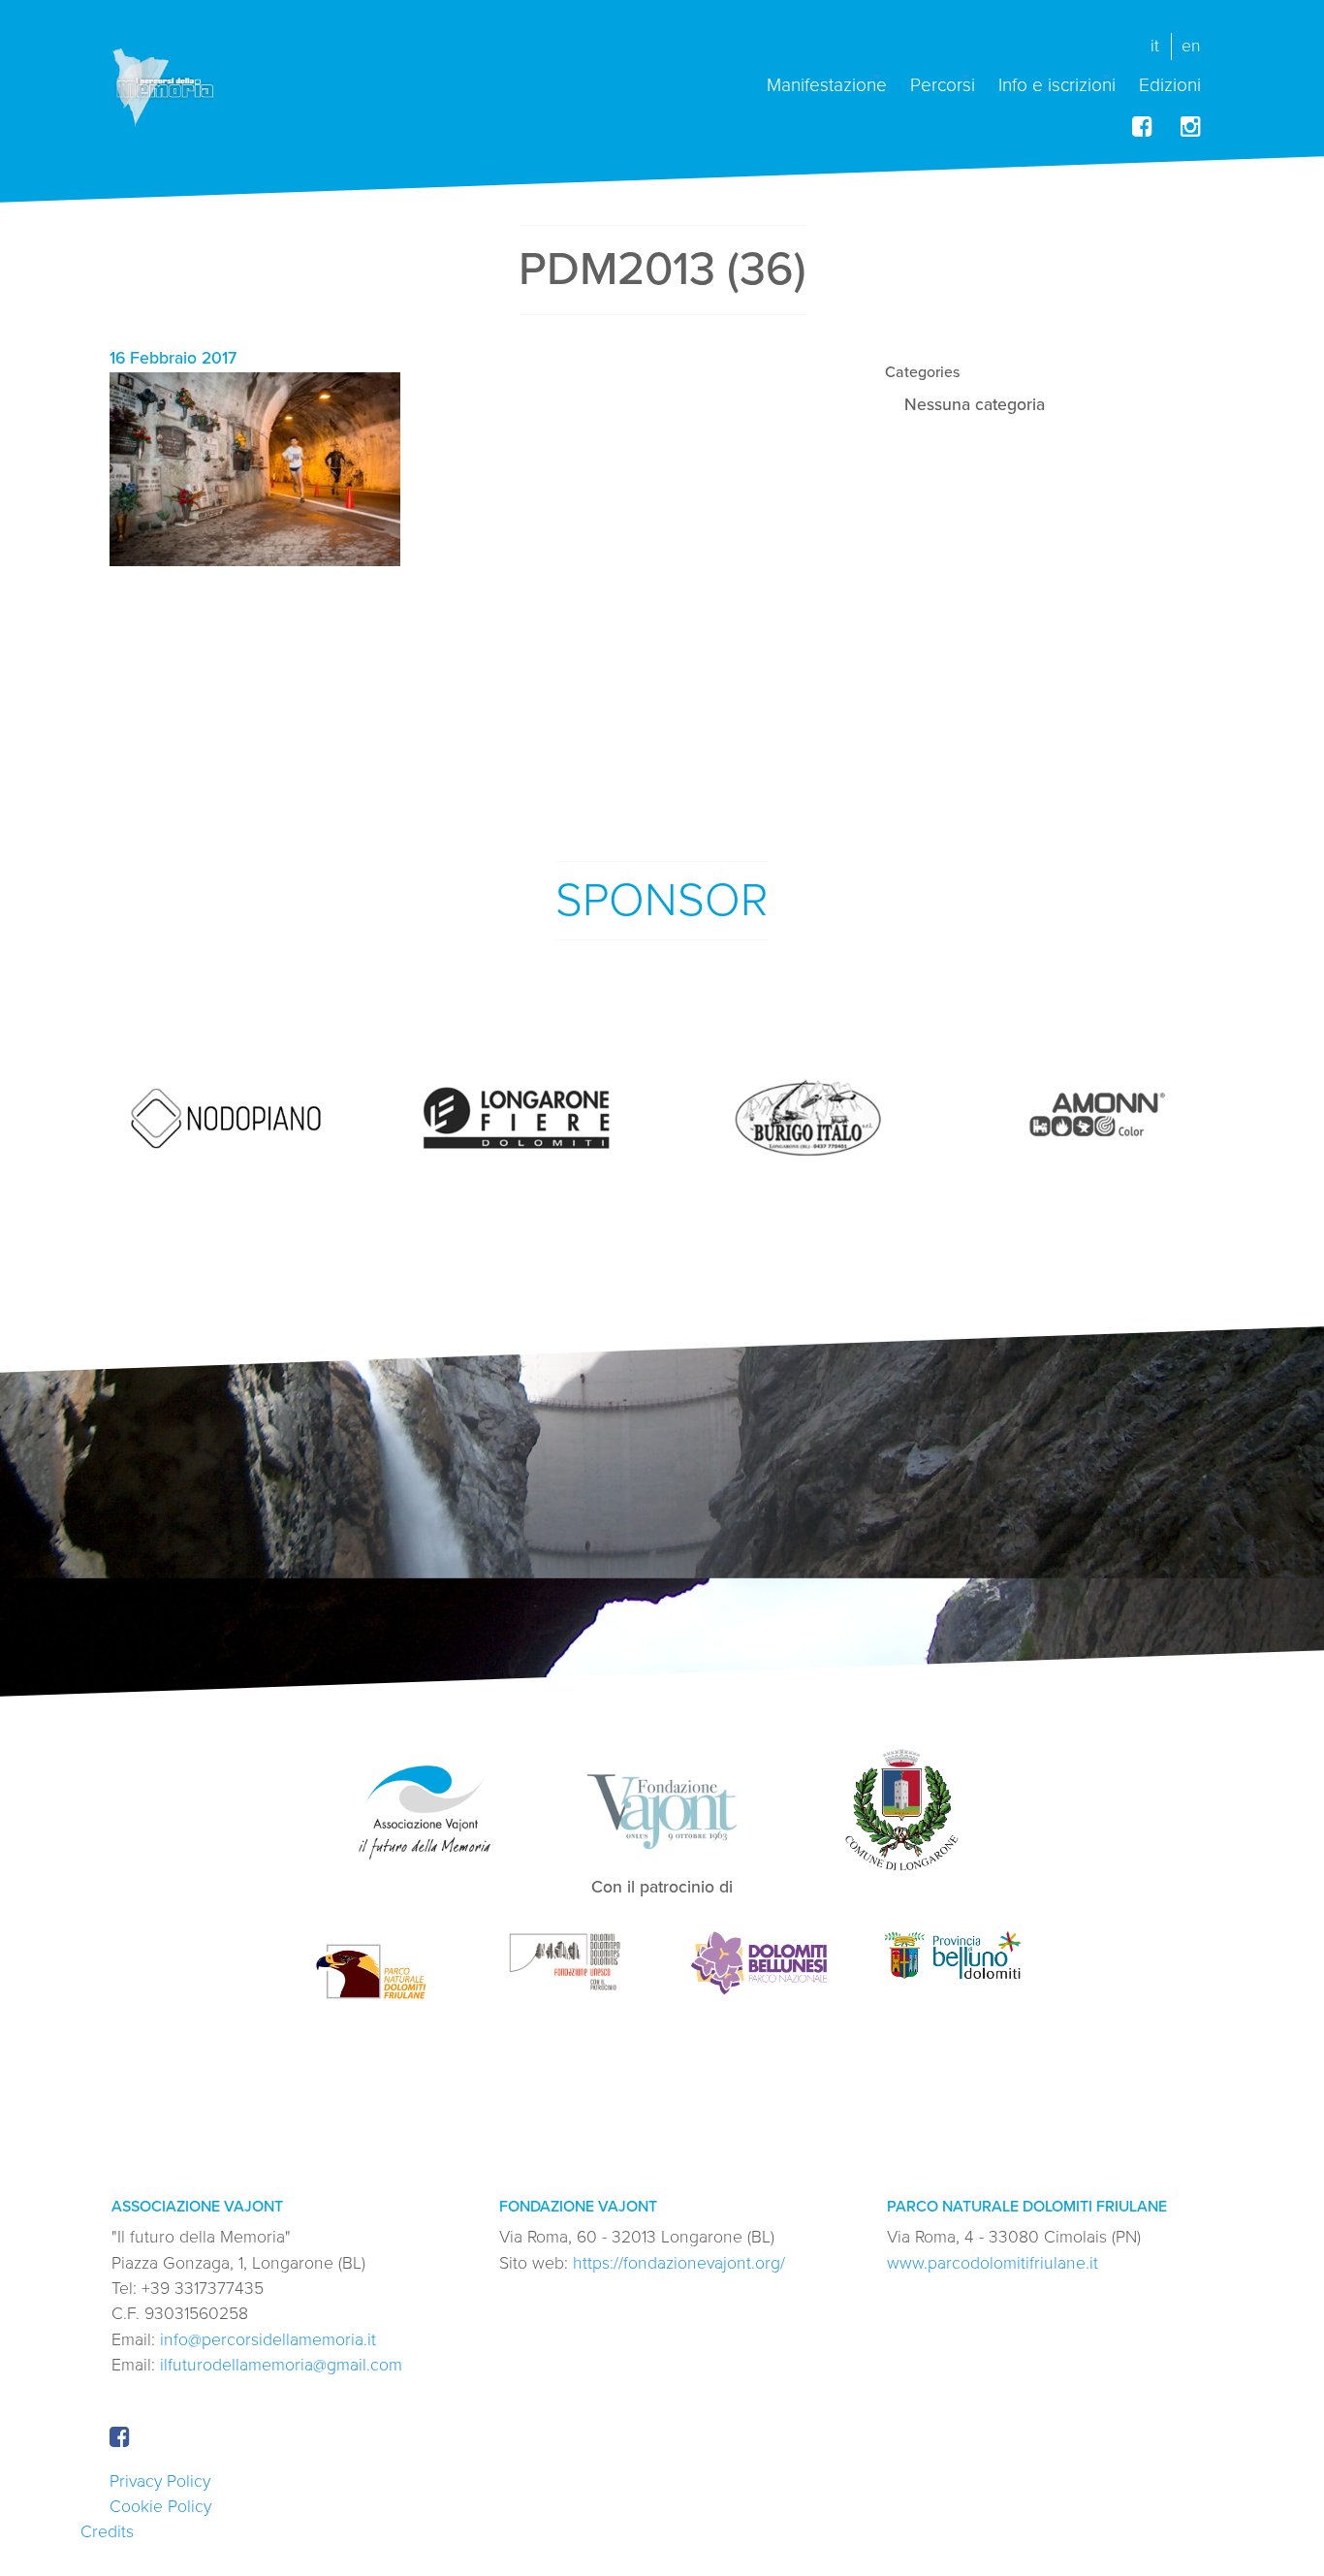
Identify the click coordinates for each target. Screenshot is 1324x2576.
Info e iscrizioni (1057, 84)
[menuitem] (827, 77)
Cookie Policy (160, 2507)
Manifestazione (827, 84)
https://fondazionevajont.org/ (679, 2263)
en (1191, 46)
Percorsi (943, 84)
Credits (107, 2532)
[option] (226, 1119)
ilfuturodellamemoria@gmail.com (281, 2365)
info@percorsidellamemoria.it (268, 2340)
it (1155, 46)
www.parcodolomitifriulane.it (993, 2263)
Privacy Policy (160, 2481)
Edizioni (1170, 84)
